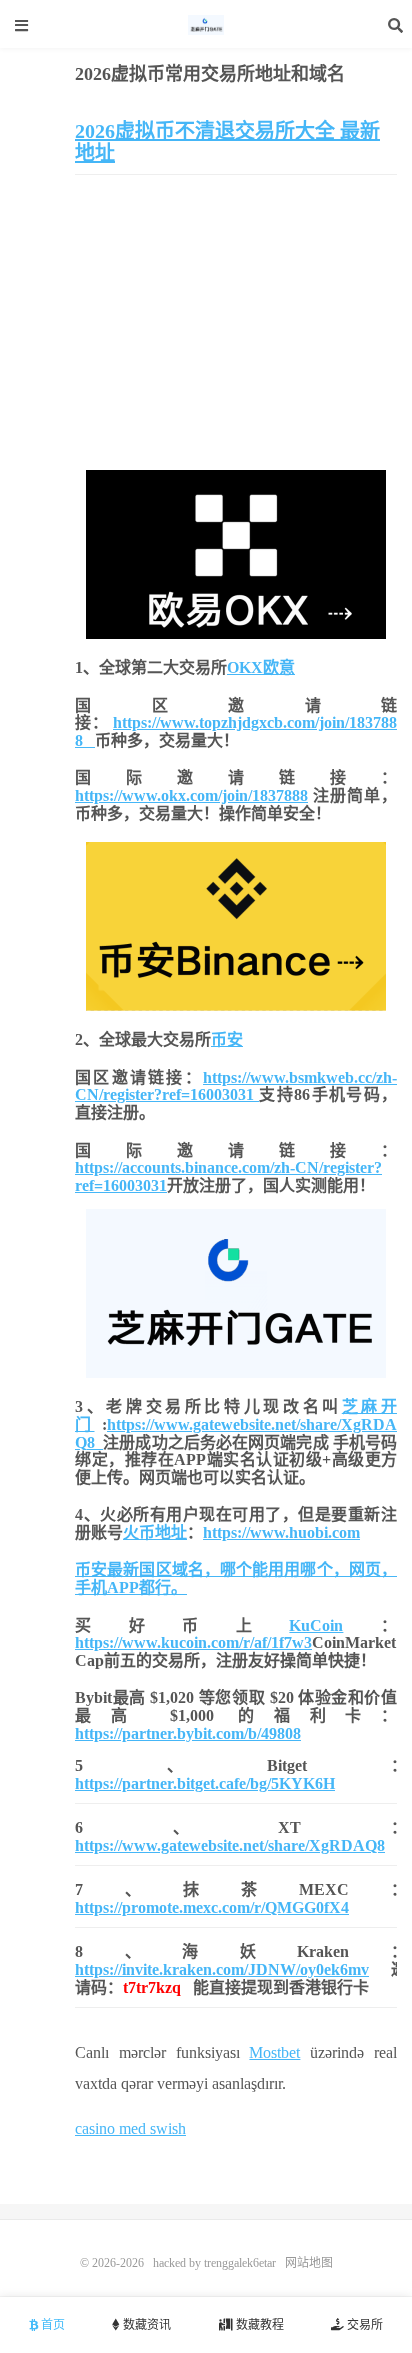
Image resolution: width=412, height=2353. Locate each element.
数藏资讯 (145, 2325)
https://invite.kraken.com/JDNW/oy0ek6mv (222, 1969)
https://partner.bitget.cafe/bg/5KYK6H (205, 1783)
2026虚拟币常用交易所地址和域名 (210, 74)
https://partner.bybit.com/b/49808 (188, 1733)
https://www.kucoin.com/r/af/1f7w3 (193, 1642)
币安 (227, 1039)
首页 (51, 2325)
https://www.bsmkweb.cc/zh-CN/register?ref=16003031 (236, 1086)
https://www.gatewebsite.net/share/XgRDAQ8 (230, 1845)
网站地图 (309, 2263)
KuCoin (316, 1625)
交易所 (363, 2325)
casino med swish (130, 2128)
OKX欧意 (261, 667)
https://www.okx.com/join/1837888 (191, 795)
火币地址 (155, 1532)
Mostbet (274, 2052)
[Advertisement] (236, 325)
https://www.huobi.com (281, 1532)
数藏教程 (258, 2325)
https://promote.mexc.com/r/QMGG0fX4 (212, 1907)
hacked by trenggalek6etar (206, 25)
